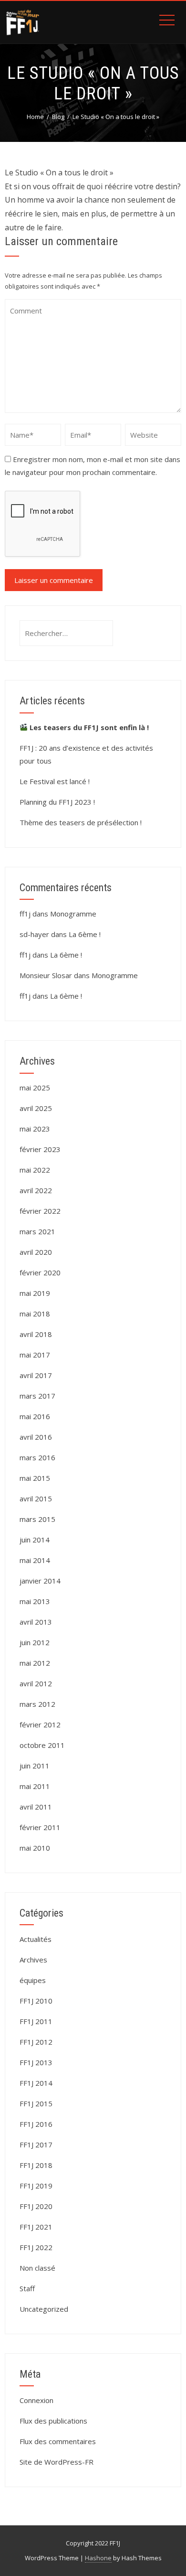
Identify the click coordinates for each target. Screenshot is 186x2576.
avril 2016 (36, 1437)
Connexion (36, 2400)
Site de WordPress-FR (57, 2462)
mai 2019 (35, 1293)
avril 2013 (36, 1622)
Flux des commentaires (58, 2441)
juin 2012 (35, 1642)
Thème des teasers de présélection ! (81, 822)
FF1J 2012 (36, 2042)
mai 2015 (35, 1478)
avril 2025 (36, 1108)
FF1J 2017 (36, 2145)
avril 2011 (36, 1807)
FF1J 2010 (36, 2001)
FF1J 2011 (36, 2021)
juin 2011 (35, 1766)
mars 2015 (37, 1519)
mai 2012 (35, 1663)
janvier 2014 (40, 1581)
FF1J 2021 (36, 2227)
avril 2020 (36, 1252)
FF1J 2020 (36, 2206)
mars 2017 (37, 1396)
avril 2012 (36, 1683)
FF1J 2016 (36, 2124)
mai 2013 (35, 1601)
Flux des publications (53, 2421)
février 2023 (40, 1149)
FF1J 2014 (36, 2083)
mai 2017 (35, 1355)
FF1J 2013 (36, 2062)
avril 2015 (36, 1498)
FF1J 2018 (36, 2165)
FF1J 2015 (36, 2103)
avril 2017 (36, 1375)
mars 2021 (37, 1231)
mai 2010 (35, 1848)
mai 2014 (35, 1560)
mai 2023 (35, 1129)
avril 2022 (36, 1190)
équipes (33, 1980)
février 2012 (40, 1725)
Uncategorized (44, 2309)
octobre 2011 (42, 1745)
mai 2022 (35, 1170)
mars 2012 (37, 1704)
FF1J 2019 (36, 2186)
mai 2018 (35, 1314)
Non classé (37, 2268)
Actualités (36, 1939)
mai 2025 (35, 1088)
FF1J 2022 (36, 2247)
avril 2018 (36, 1334)
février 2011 (40, 1827)
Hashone (98, 2558)
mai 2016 (35, 1416)
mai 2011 (35, 1786)
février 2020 (40, 1272)
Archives (33, 1960)
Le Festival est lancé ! (55, 781)
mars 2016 (37, 1457)
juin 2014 (35, 1540)
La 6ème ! (85, 934)
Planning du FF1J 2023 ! (57, 802)
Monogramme (73, 914)
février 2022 (40, 1211)
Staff (27, 2288)
